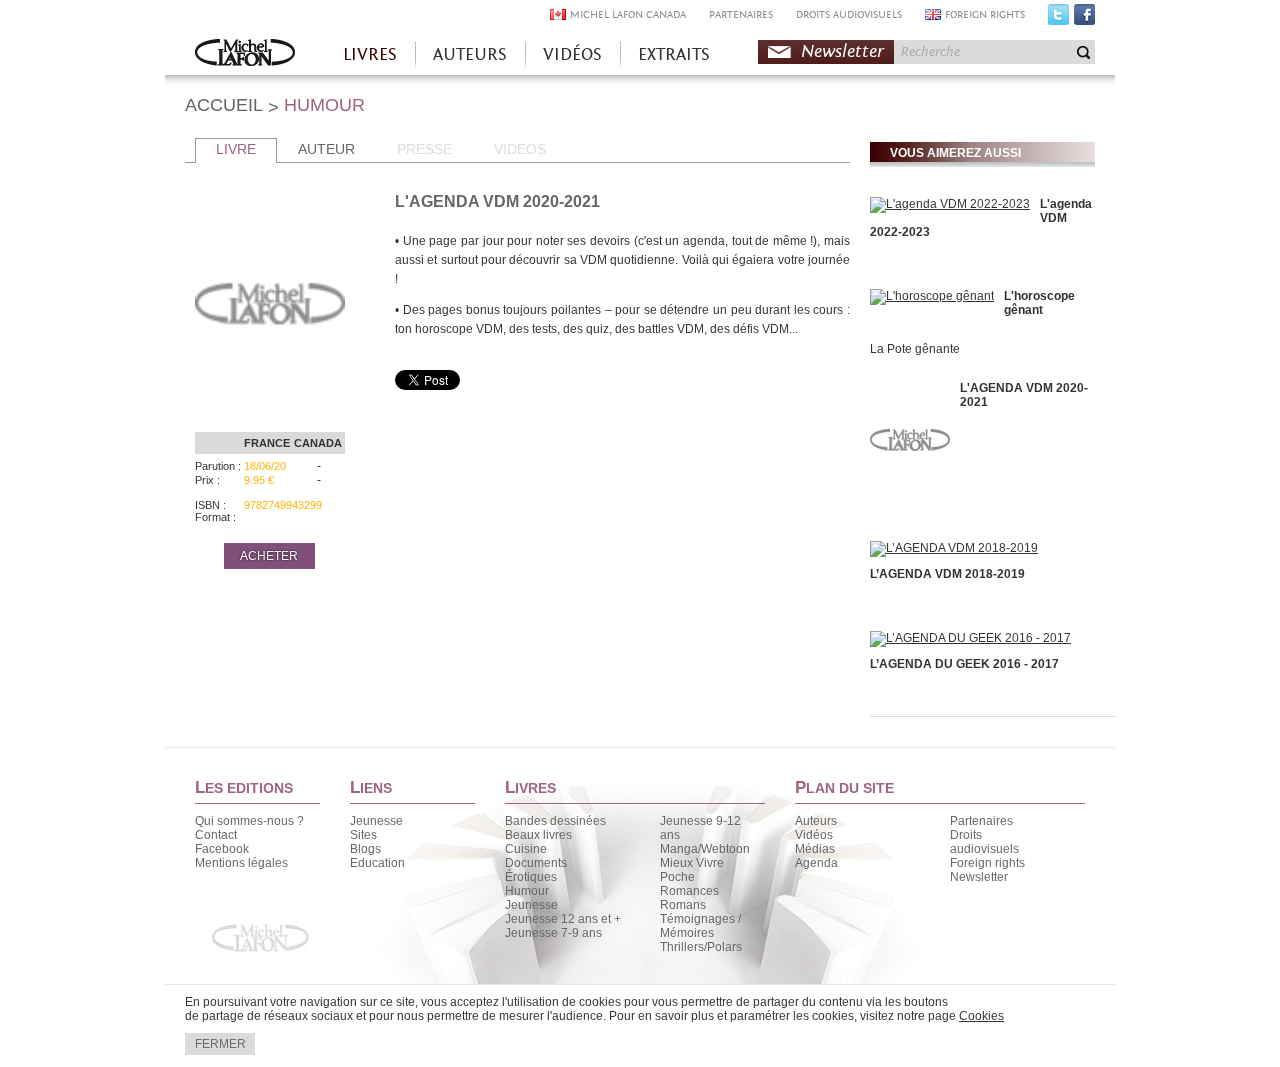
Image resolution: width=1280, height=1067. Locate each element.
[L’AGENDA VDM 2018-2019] (954, 548)
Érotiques (531, 877)
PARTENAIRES (741, 14)
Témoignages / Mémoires (700, 926)
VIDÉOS (572, 54)
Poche (677, 877)
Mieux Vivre (692, 863)
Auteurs (816, 821)
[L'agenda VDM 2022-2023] (950, 204)
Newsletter (842, 51)
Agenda (816, 863)
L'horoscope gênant (1039, 303)
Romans (683, 905)
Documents (536, 863)
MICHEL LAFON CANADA (628, 14)
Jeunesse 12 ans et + (563, 919)
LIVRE (236, 149)
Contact (216, 835)
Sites (363, 835)
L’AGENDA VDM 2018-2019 (947, 574)
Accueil (245, 54)
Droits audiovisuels (984, 842)
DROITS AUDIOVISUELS (849, 14)
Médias (815, 849)
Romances (689, 891)
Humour (527, 891)
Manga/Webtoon (705, 849)
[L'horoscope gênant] (932, 296)
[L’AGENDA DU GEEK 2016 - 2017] (970, 638)
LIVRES (370, 54)
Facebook (1084, 19)
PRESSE (424, 149)
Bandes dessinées (555, 821)
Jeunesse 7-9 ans (553, 933)
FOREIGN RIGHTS (985, 14)
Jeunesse (376, 821)
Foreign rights (987, 863)
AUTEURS (470, 54)
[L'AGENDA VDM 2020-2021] (910, 499)
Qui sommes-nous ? (249, 821)
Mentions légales (241, 863)
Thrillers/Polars (701, 947)
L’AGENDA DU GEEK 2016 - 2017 (964, 664)
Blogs (365, 849)
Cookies (981, 1016)
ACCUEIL (224, 105)
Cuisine (526, 849)
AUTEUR (326, 149)
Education (377, 863)
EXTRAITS (674, 54)
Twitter (1058, 19)
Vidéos (814, 835)
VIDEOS (520, 149)
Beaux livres (538, 835)
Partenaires (981, 821)
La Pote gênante (915, 349)
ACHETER (269, 556)
